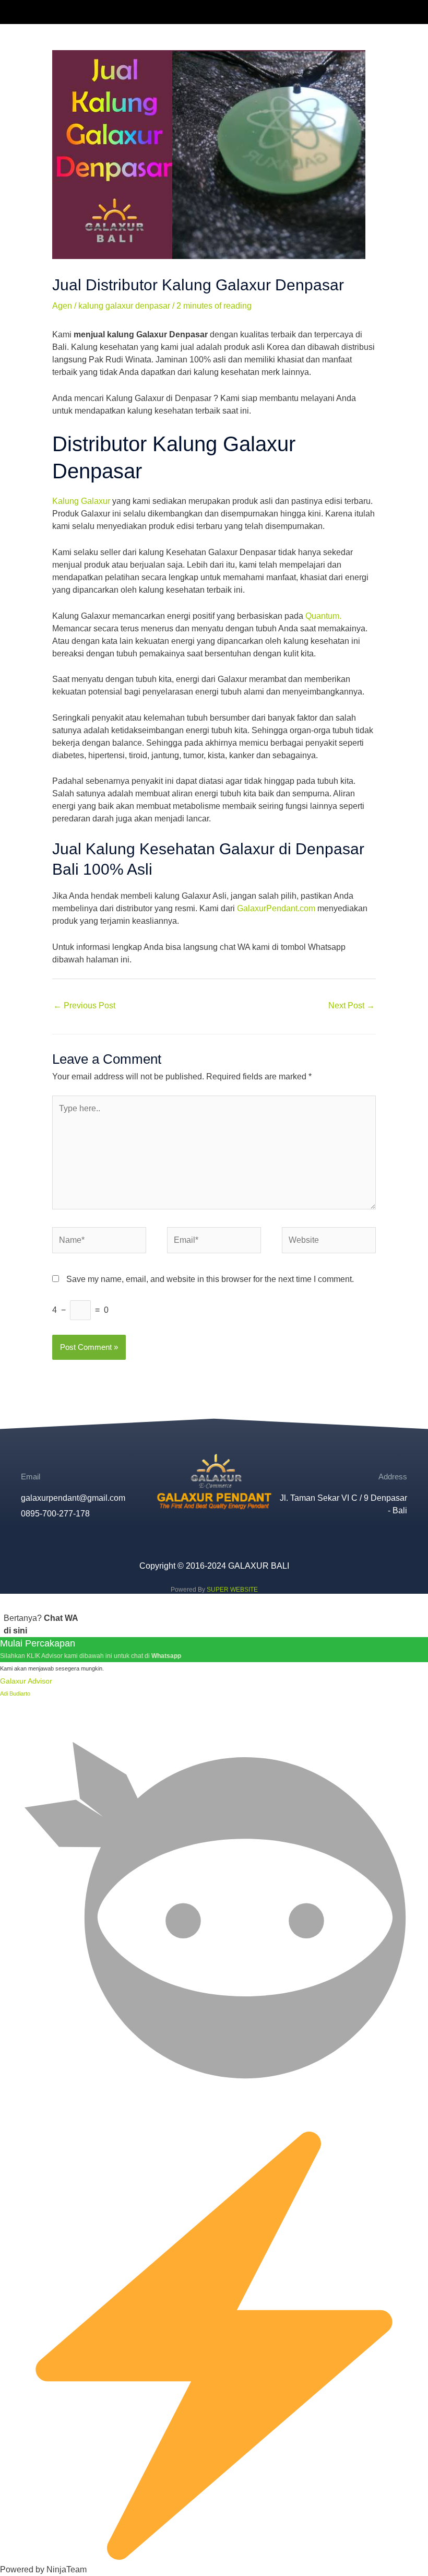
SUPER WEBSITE (232, 1590)
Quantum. (323, 616)
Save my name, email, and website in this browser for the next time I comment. (210, 1279)
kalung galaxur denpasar (124, 306)
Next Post (352, 1005)
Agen (62, 306)
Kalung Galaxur (81, 501)
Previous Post (84, 1005)
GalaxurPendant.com (276, 908)
